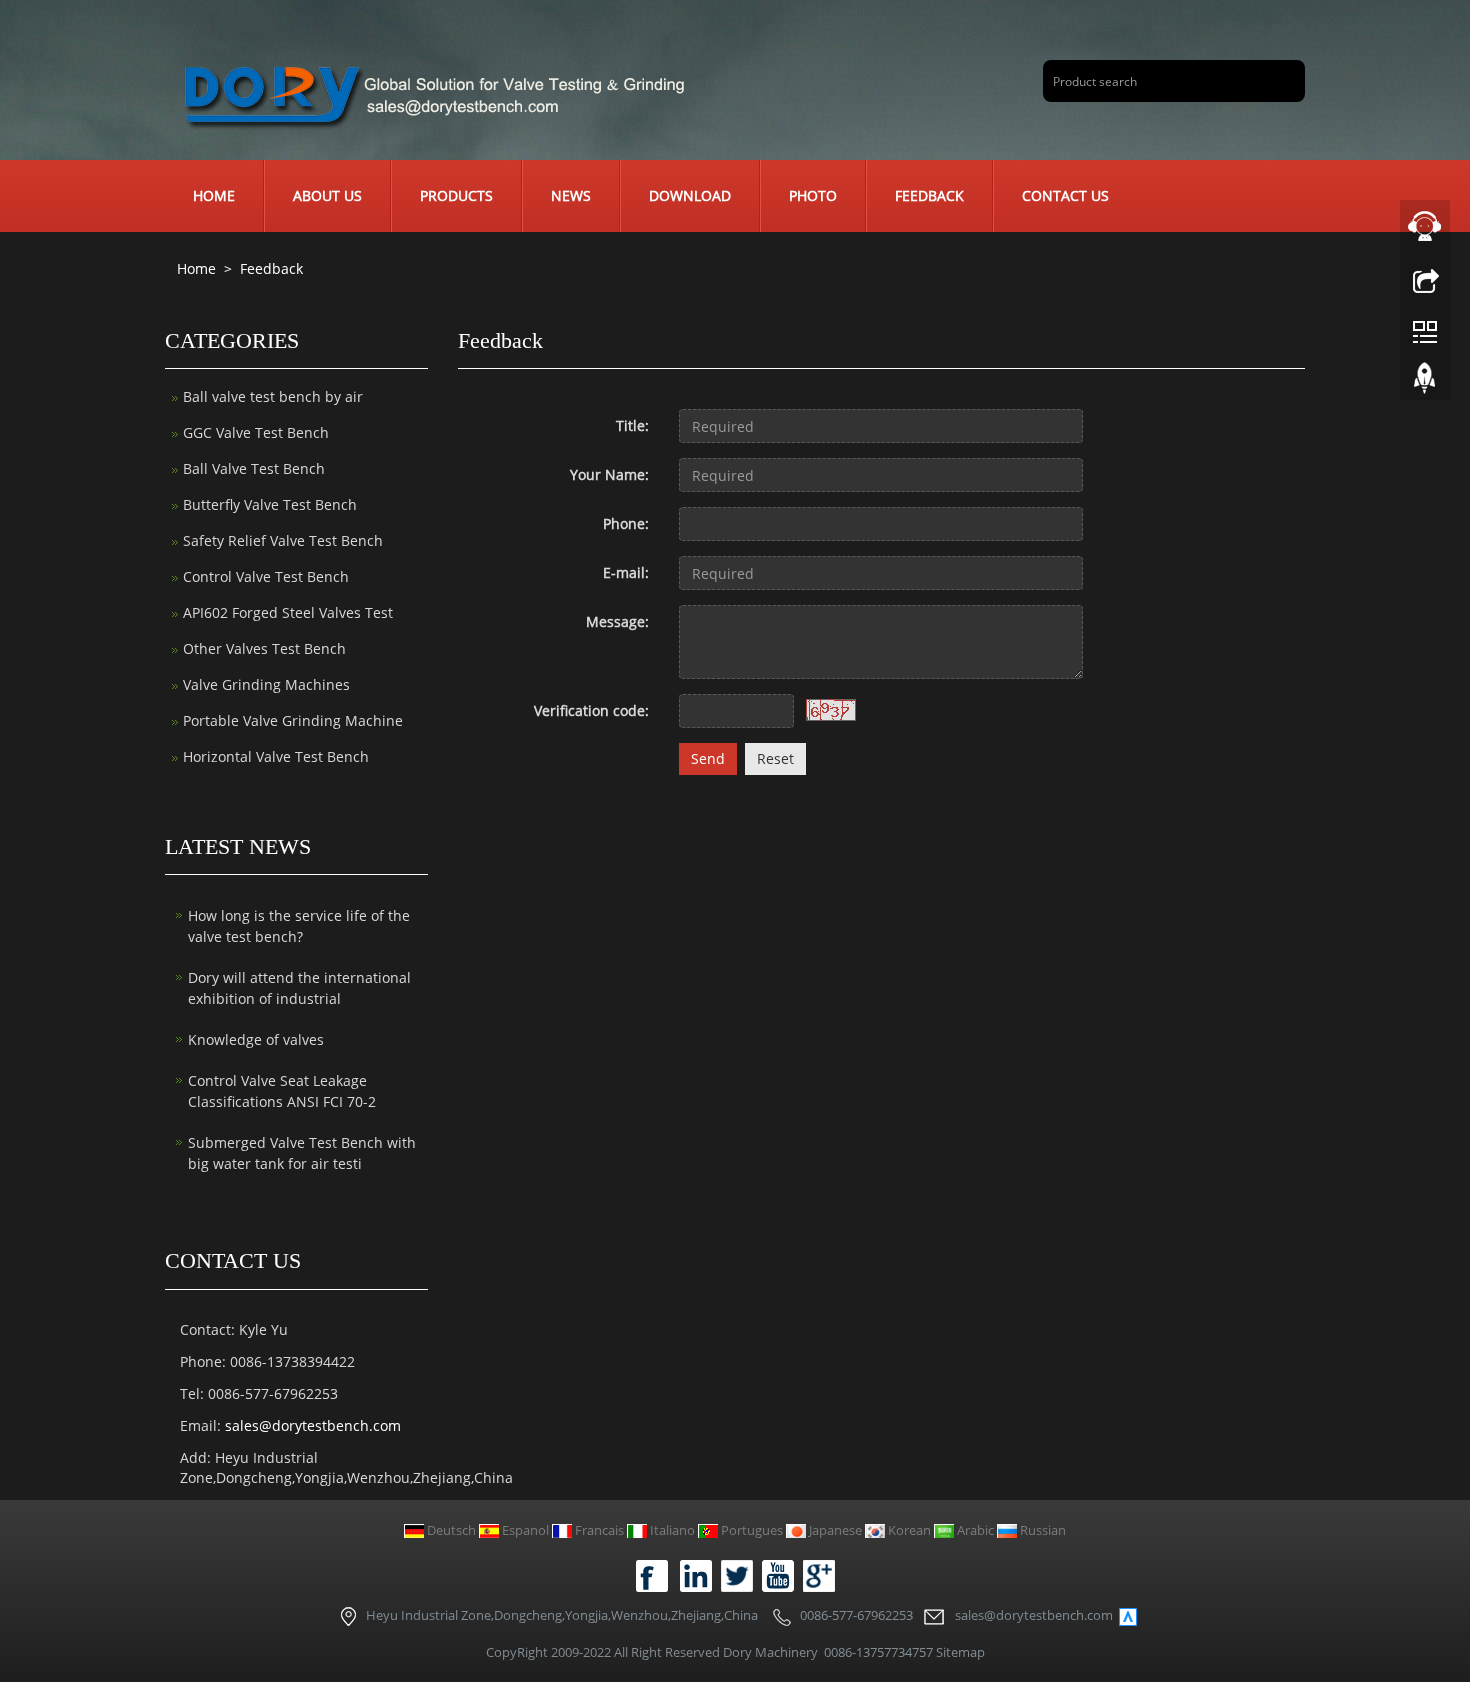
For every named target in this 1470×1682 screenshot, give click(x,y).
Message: (617, 621)
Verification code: (591, 710)
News (571, 195)
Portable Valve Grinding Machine (293, 720)
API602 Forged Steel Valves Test (288, 612)
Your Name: (609, 474)
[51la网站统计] (1128, 1615)
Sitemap (960, 1652)
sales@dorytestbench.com (313, 1425)
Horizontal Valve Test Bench (276, 756)
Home (214, 195)
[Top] (1425, 383)
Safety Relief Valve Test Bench (283, 540)
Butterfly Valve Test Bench (270, 504)
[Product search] (1282, 81)
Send (708, 758)
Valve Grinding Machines (266, 684)
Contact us (1065, 195)
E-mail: (626, 572)
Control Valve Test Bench (266, 576)
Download (690, 195)
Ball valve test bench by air (273, 396)
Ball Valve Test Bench (254, 468)
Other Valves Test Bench (264, 648)
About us (327, 195)
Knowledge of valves (256, 1039)
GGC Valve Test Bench (256, 432)
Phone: (626, 523)
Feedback (929, 195)
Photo (813, 195)
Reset (775, 758)
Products (456, 195)
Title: (632, 425)
